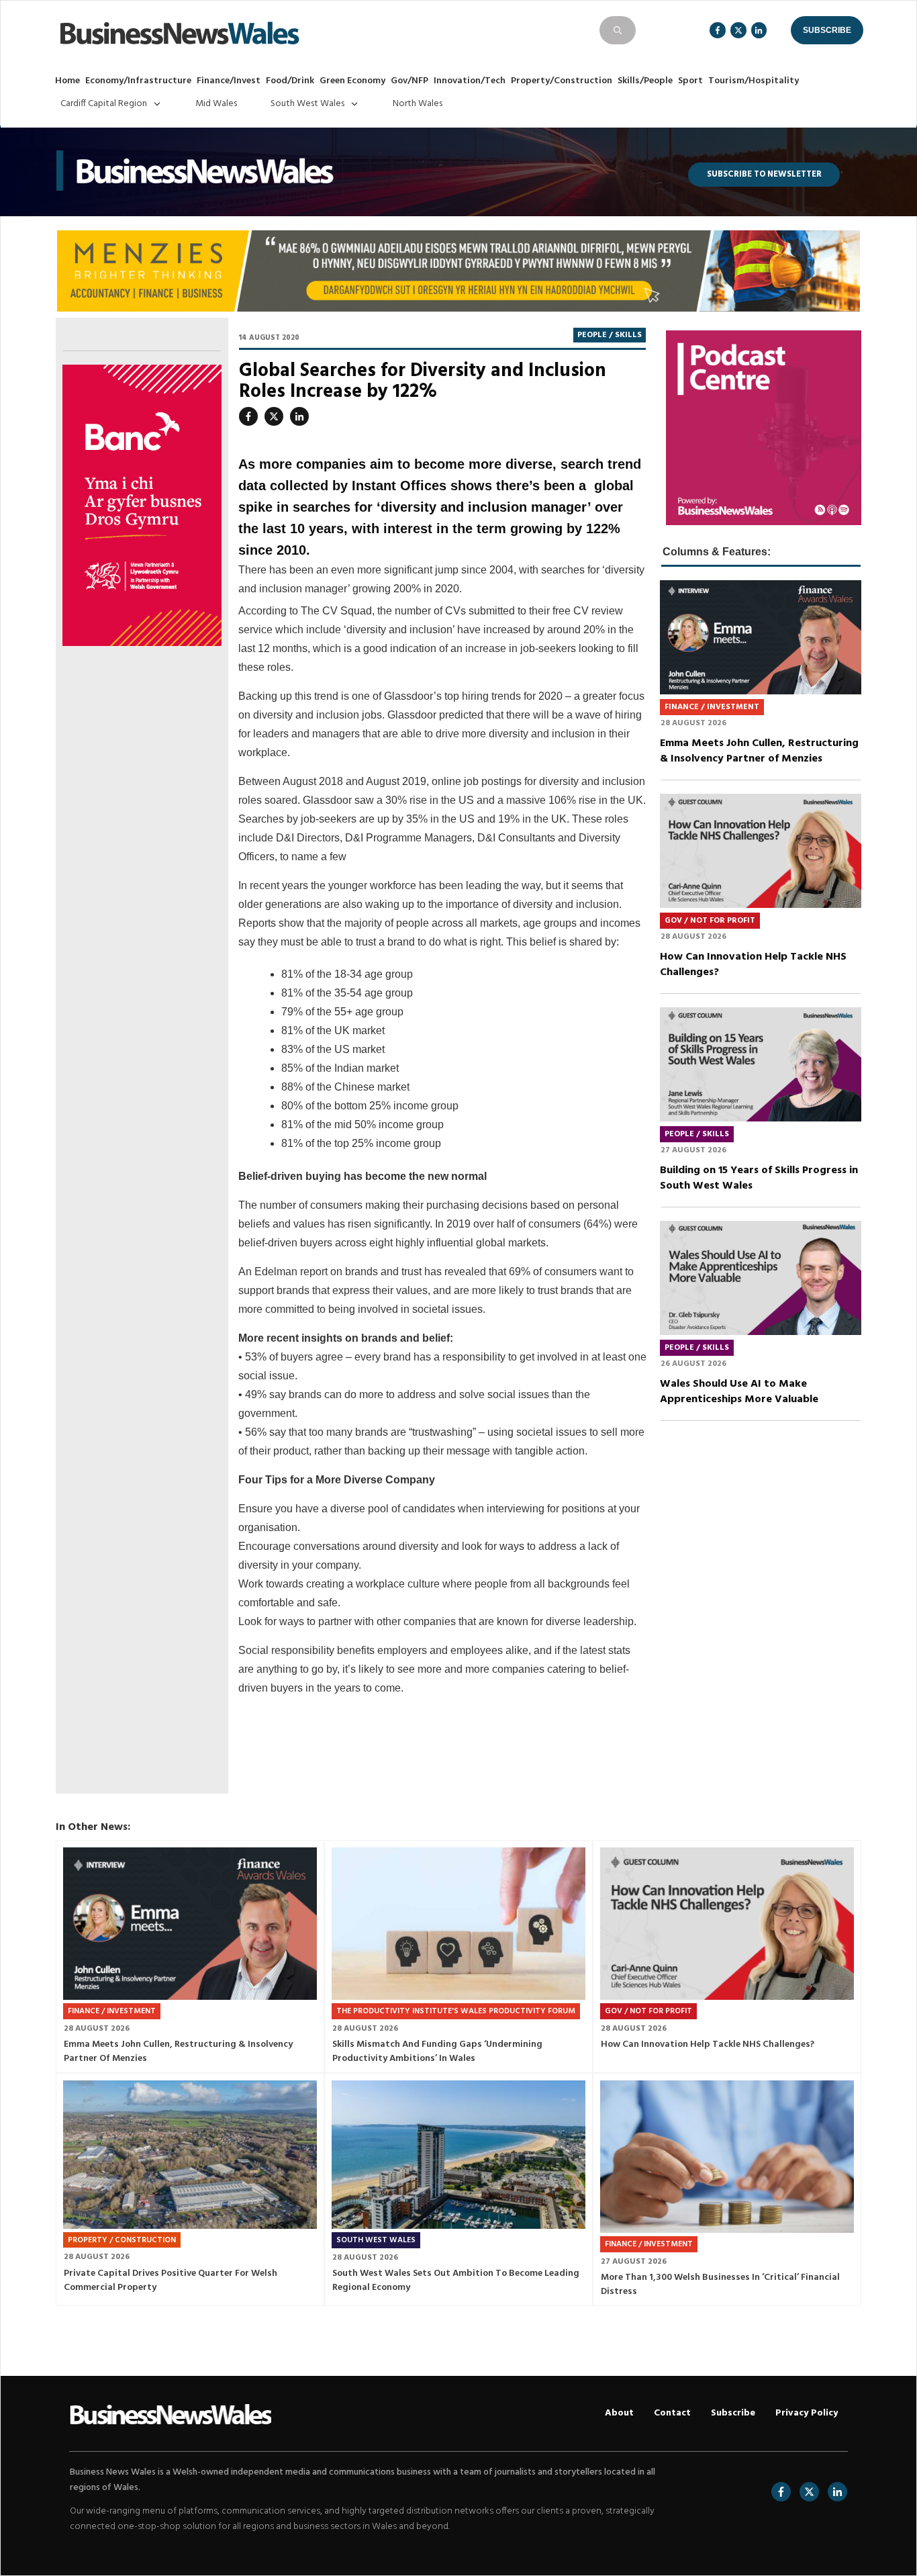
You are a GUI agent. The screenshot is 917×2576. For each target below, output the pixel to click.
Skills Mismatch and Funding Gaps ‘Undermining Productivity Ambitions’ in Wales (458, 1957)
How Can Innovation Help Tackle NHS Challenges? (761, 901)
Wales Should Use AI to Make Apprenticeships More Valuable (761, 1328)
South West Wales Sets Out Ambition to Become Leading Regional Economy (458, 2190)
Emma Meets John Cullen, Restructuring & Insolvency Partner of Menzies (761, 687)
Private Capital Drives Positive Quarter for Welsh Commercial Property (190, 2190)
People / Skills (610, 335)
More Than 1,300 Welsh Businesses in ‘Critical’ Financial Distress (727, 2190)
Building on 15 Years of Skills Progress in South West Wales (761, 1114)
